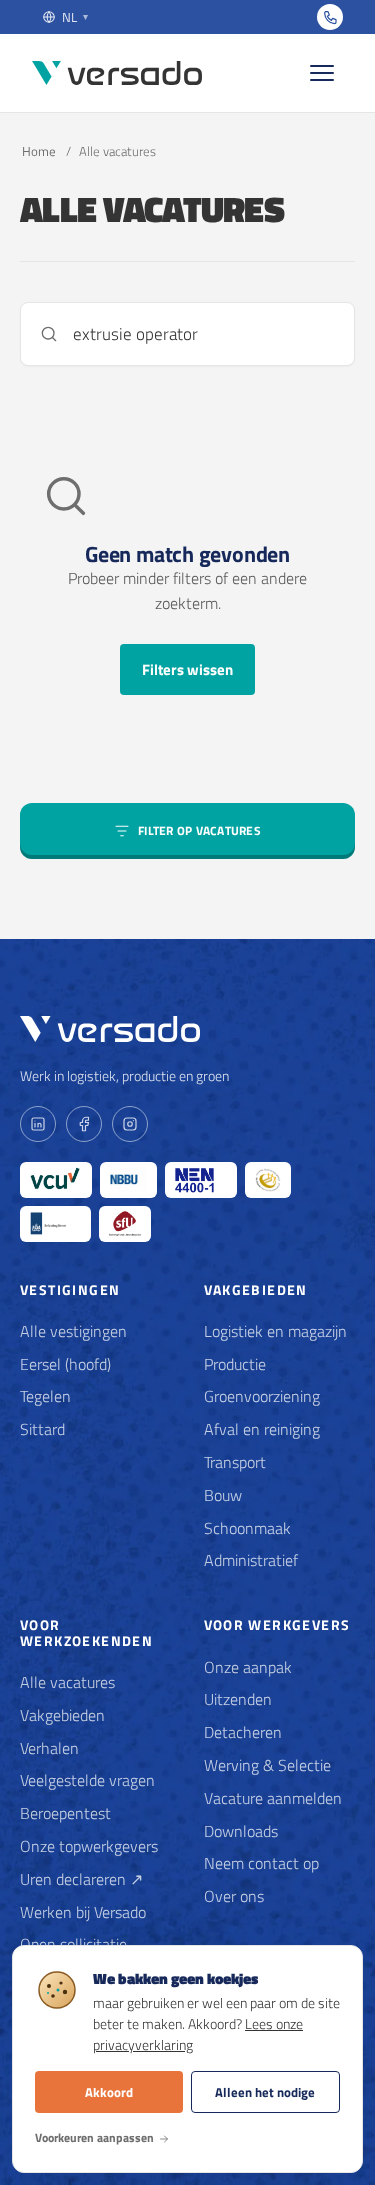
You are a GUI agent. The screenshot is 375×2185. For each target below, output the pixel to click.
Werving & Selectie (267, 1765)
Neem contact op (261, 1863)
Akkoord (109, 2092)
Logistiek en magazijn (275, 1331)
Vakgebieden (62, 1715)
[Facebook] (84, 1124)
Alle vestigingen (73, 1331)
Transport (235, 1462)
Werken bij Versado (83, 1912)
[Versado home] (117, 73)
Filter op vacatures (199, 830)
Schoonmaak (247, 1528)
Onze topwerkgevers (89, 1846)
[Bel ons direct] (330, 17)
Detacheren (243, 1732)
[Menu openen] (322, 73)
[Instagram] (130, 1124)
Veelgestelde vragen (87, 1780)
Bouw (223, 1495)
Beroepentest (65, 1813)
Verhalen (49, 1748)
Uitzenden (238, 1699)
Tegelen (45, 1396)
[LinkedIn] (38, 1124)
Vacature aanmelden (273, 1798)
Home (39, 151)
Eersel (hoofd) (65, 1364)
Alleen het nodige (265, 2092)
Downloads (241, 1831)
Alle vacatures (67, 1682)
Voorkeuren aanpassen (94, 2137)
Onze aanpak (248, 1667)
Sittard (42, 1429)
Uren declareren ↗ (81, 1879)
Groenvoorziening (262, 1396)
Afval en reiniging (262, 1429)
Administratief (251, 1560)
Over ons (234, 1896)
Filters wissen (187, 669)
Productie (235, 1364)
